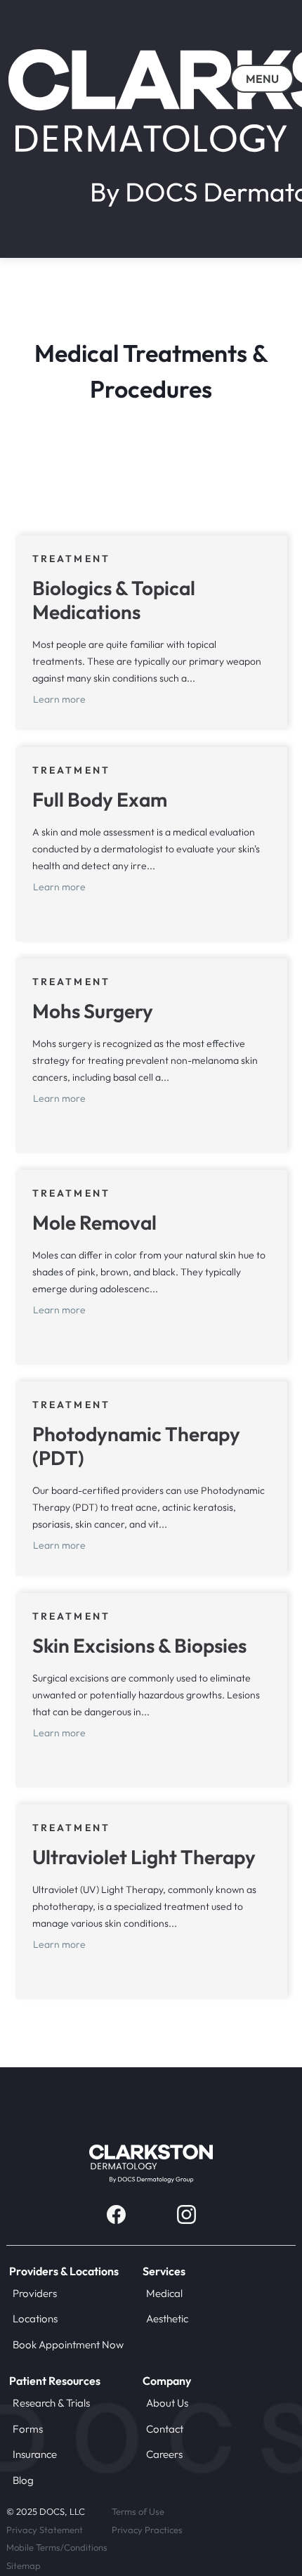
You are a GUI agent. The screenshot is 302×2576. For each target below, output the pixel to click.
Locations (35, 2318)
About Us (167, 2403)
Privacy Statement (45, 2530)
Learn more (59, 699)
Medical (164, 2293)
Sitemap (24, 2565)
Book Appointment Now (68, 2344)
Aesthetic (167, 2318)
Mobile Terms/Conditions (57, 2547)
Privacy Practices (147, 2530)
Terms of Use (138, 2511)
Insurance (35, 2454)
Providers (35, 2293)
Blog (23, 2480)
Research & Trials (51, 2403)
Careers (164, 2454)
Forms (28, 2429)
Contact (165, 2429)
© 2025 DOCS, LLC (46, 2511)
